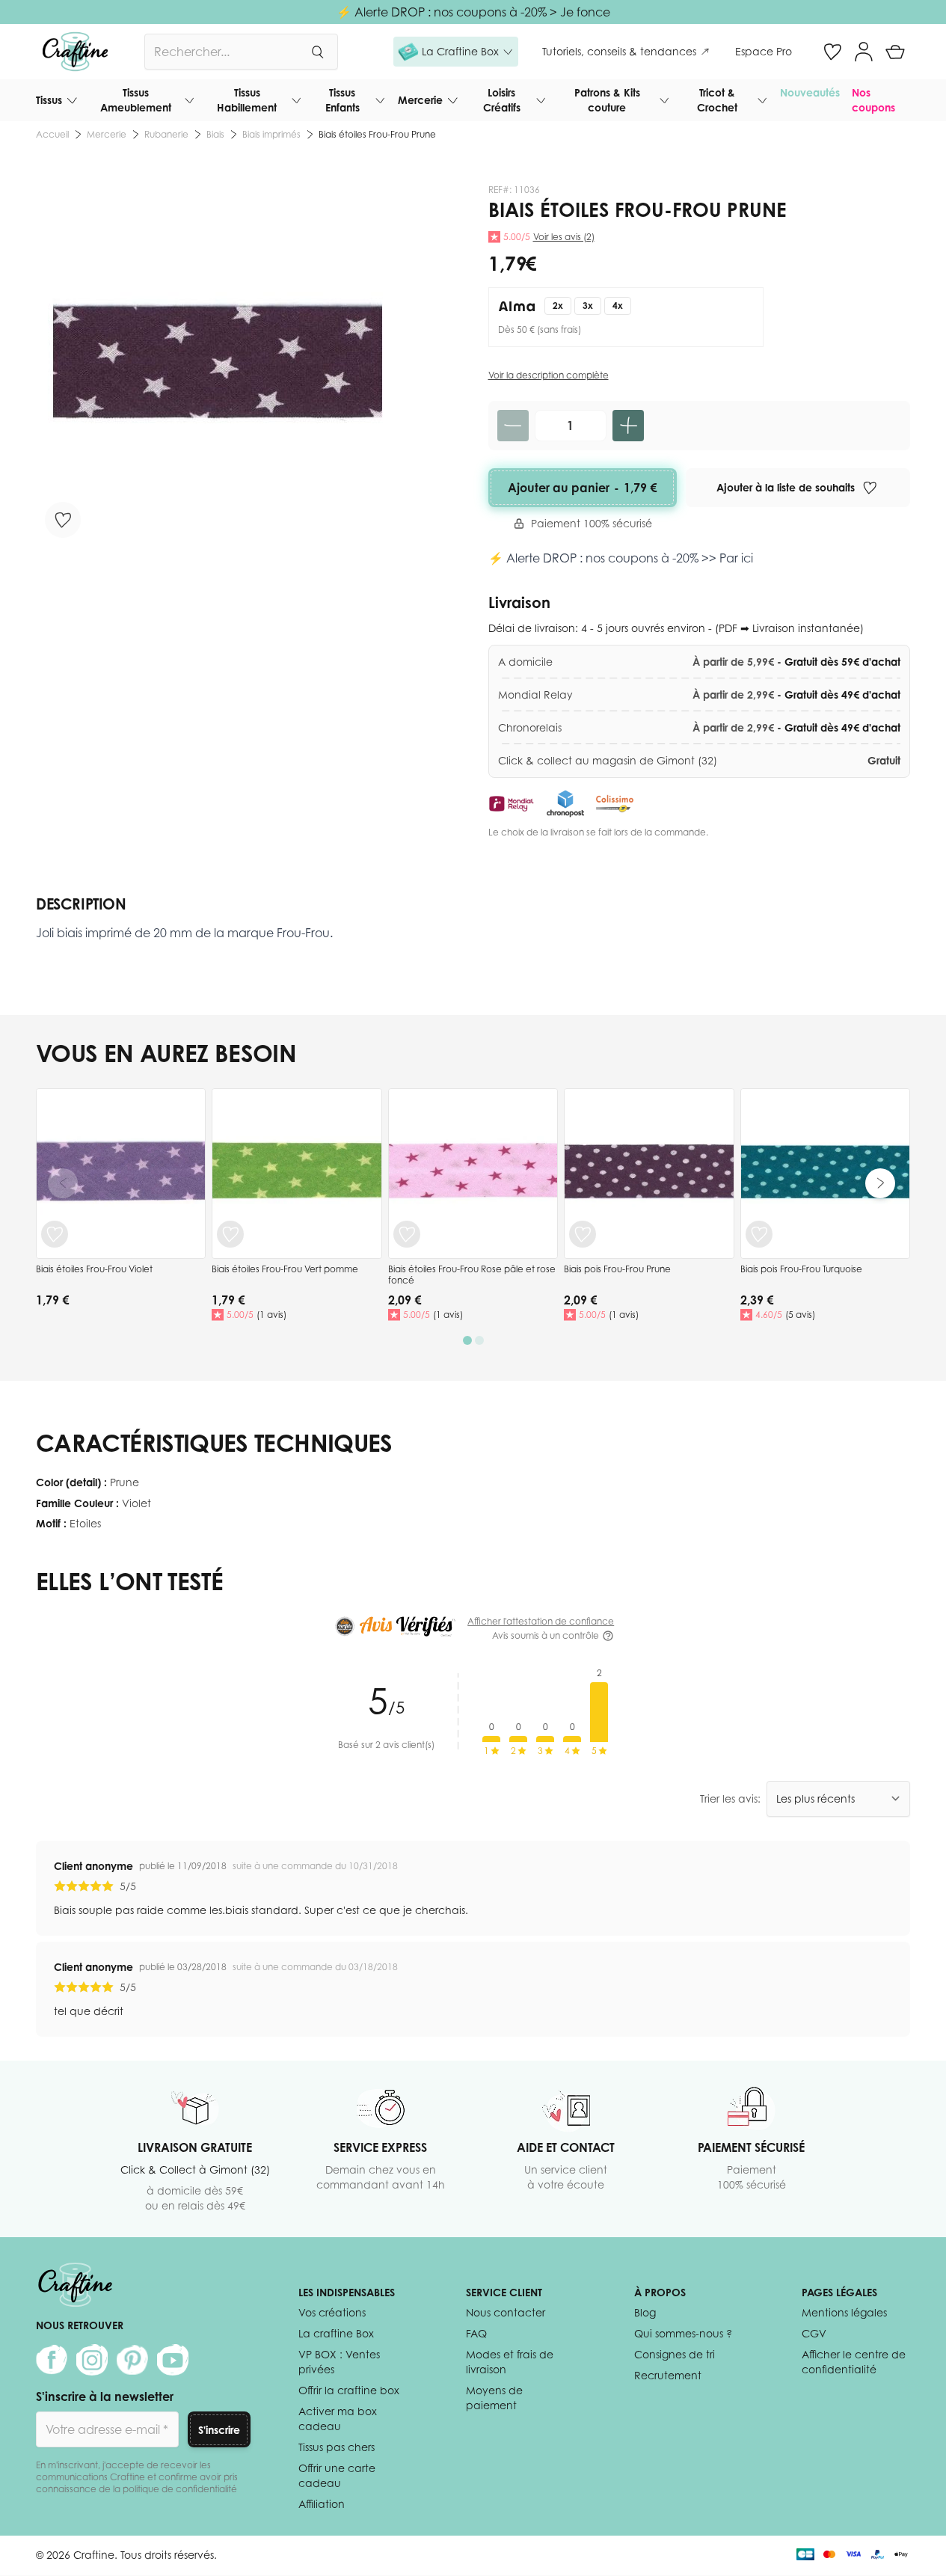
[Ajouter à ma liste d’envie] (63, 520)
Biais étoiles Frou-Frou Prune (377, 134)
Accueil (52, 134)
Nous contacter (506, 2312)
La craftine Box (336, 2333)
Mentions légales (844, 2312)
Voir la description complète (549, 375)
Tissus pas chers (337, 2447)
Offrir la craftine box (349, 2390)
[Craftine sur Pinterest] (132, 2360)
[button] (456, 52)
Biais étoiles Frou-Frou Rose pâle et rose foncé (472, 1275)
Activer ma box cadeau (338, 2419)
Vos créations (332, 2312)
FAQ (476, 2333)
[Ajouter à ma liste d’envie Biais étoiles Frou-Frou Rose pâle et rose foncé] (407, 1234)
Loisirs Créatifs (502, 100)
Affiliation (322, 2504)
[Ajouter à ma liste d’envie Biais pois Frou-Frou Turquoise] (759, 1234)
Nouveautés (810, 92)
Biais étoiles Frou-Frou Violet (94, 1269)
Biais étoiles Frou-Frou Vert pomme (285, 1269)
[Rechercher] (317, 52)
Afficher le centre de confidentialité (854, 2362)
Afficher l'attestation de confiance (541, 1621)
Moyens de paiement (494, 2398)
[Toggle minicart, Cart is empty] (895, 52)
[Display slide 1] (467, 1340)
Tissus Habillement (247, 100)
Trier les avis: (730, 1798)
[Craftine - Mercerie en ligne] (75, 52)
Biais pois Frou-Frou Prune (617, 1269)
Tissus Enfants (343, 100)
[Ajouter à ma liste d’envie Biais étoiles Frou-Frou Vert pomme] (230, 1234)
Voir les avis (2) (564, 237)
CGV (814, 2333)
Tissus (49, 100)
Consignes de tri (675, 2354)
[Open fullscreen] (217, 365)
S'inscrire (219, 2430)
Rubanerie (166, 134)
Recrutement (668, 2375)
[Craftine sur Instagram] (92, 2360)
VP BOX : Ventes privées (339, 2362)
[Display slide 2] (479, 1340)
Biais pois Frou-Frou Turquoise (801, 1269)
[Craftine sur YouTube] (173, 2360)
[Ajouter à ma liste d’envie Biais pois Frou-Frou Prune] (583, 1234)
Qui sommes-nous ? (683, 2333)
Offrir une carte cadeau (337, 2475)
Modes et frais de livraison (510, 2362)
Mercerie (420, 100)
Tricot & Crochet (717, 100)
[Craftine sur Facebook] (52, 2360)
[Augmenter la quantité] (628, 426)
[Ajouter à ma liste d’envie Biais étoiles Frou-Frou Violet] (55, 1234)
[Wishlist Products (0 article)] (832, 52)
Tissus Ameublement (136, 100)
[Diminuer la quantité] (513, 426)
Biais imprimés (271, 134)
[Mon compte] (864, 52)
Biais (215, 134)
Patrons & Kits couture (607, 100)
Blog (645, 2312)
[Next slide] (880, 1183)
